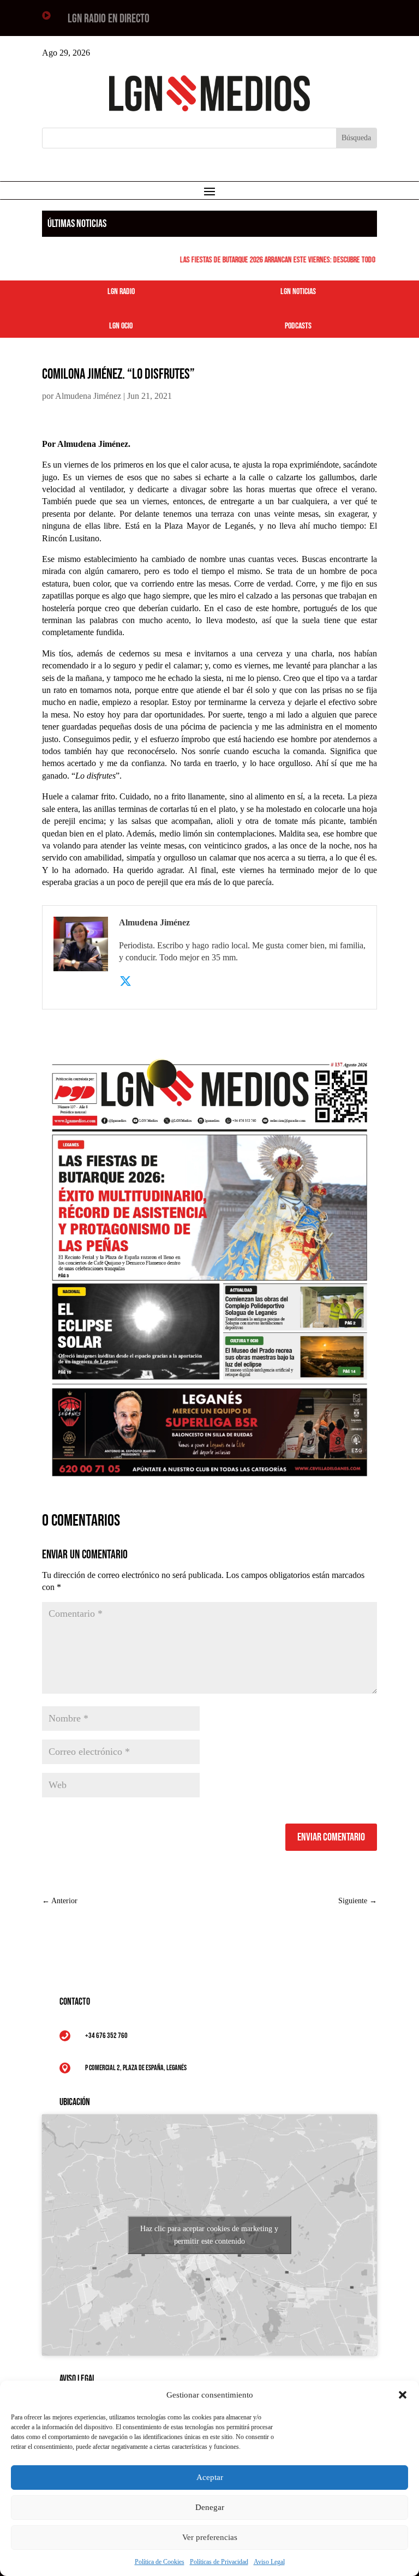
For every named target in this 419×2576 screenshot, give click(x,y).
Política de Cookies (160, 2562)
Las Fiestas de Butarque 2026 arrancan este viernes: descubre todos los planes (285, 260)
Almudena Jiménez (88, 396)
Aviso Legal (269, 2562)
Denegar (210, 2507)
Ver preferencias (210, 2537)
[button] (403, 2395)
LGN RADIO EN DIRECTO (109, 19)
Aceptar (210, 2477)
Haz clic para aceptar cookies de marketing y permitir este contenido (209, 2235)
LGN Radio (121, 292)
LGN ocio (121, 326)
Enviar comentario (331, 1837)
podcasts (298, 326)
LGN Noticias (298, 292)
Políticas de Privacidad (219, 2562)
